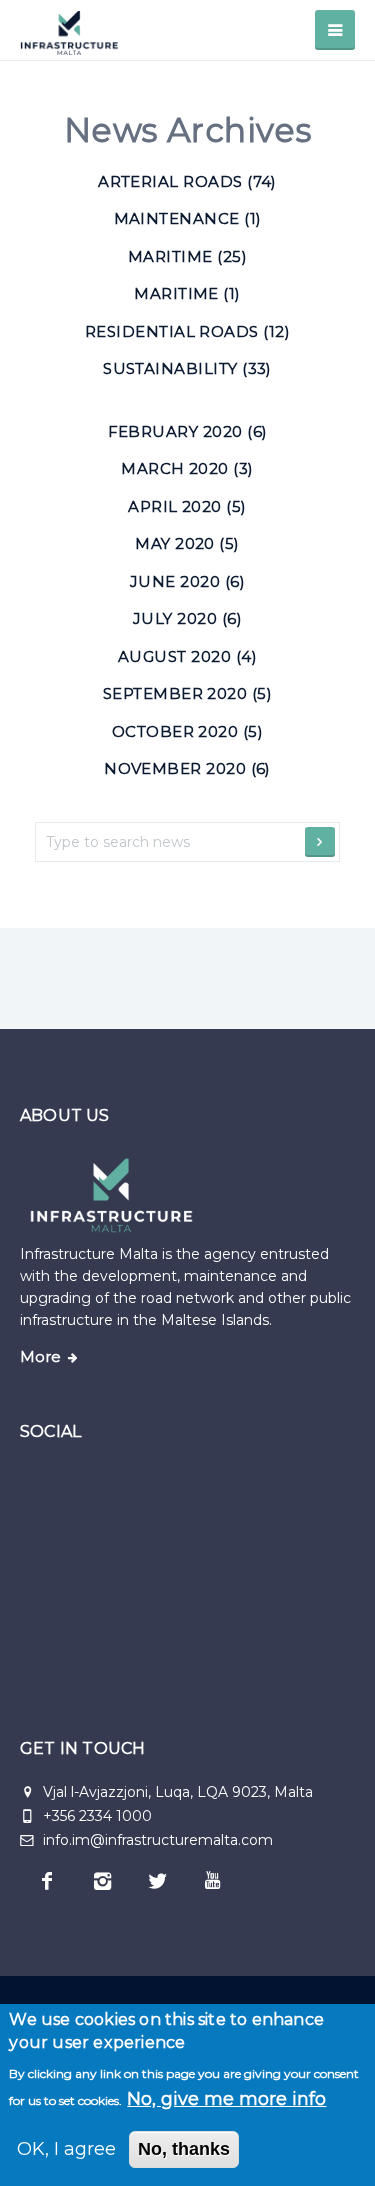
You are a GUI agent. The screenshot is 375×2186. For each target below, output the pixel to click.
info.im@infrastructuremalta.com (156, 1840)
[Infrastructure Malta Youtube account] (212, 1881)
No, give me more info (226, 2099)
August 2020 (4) (187, 656)
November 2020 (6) (187, 768)
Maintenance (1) (188, 218)
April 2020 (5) (187, 506)
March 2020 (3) (187, 468)
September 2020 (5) (187, 693)
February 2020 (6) (188, 431)
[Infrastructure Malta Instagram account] (102, 1881)
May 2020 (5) (187, 543)
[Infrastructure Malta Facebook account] (47, 1881)
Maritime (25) (187, 256)
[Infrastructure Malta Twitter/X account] (157, 1881)
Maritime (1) (187, 293)
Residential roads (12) (187, 331)
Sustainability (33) (187, 368)
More (40, 1357)
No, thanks (184, 2149)
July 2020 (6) (187, 618)
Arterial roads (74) (187, 181)
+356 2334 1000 (97, 1816)
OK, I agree (66, 2149)
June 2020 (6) (187, 581)
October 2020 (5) (187, 731)
